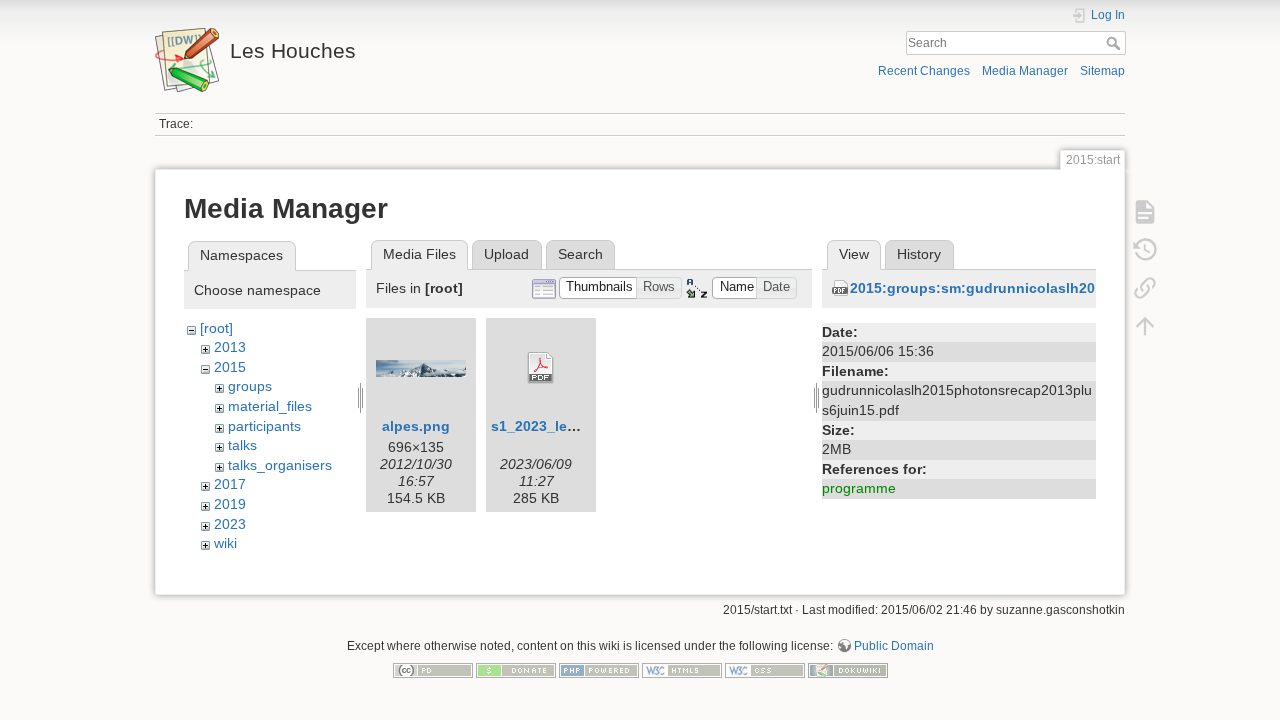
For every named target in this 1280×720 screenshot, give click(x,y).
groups (250, 386)
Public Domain (894, 646)
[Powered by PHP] (599, 670)
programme (859, 488)
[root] (216, 328)
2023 (230, 524)
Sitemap (1102, 71)
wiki (225, 543)
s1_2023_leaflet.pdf (557, 426)
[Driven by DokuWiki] (848, 670)
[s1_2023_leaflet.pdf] (541, 368)
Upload (506, 254)
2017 (230, 484)
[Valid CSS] (765, 670)
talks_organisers (280, 465)
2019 (230, 504)
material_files (270, 406)
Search (1115, 43)
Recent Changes (924, 71)
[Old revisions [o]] (1145, 250)
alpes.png (416, 426)
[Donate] (516, 670)
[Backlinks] (1145, 288)
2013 (230, 347)
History (919, 254)
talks (242, 445)
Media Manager (1025, 71)
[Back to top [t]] (1145, 326)
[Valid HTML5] (682, 670)
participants (264, 426)
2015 (230, 367)
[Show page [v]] (1145, 212)
